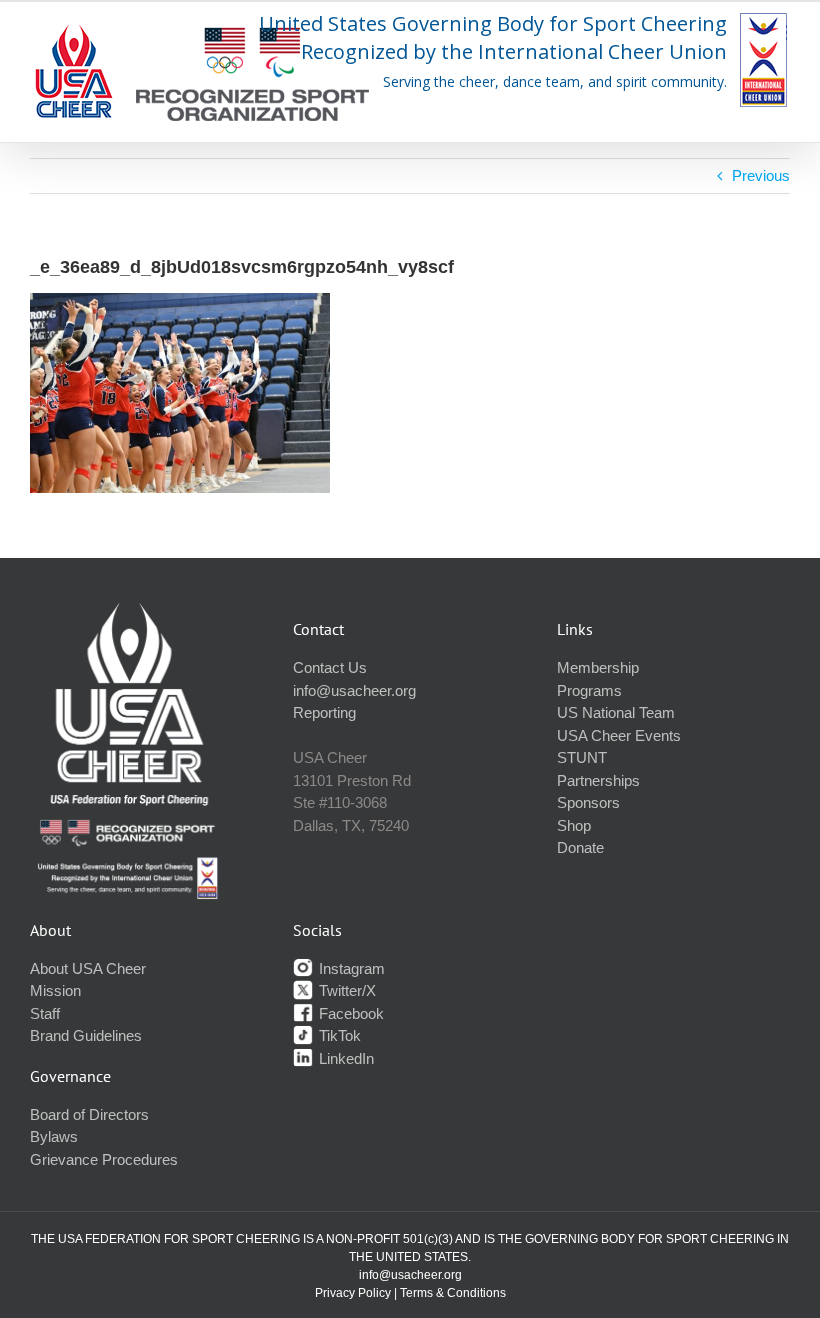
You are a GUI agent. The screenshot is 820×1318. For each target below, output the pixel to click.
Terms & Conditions (453, 1293)
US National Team (616, 712)
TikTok (338, 1035)
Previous (761, 175)
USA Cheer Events (619, 735)
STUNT (582, 757)
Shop (574, 825)
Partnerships (598, 780)
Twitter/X (345, 990)
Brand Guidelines (86, 1035)
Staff (45, 1013)
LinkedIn (344, 1058)
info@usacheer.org (354, 690)
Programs (589, 690)
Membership (598, 667)
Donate (580, 847)
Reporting (324, 712)
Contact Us (330, 667)
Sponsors (588, 802)
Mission (55, 990)
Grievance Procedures (104, 1159)
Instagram (350, 968)
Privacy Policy (353, 1293)
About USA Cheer (88, 968)
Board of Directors (89, 1114)
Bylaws (54, 1136)
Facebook (349, 1013)
